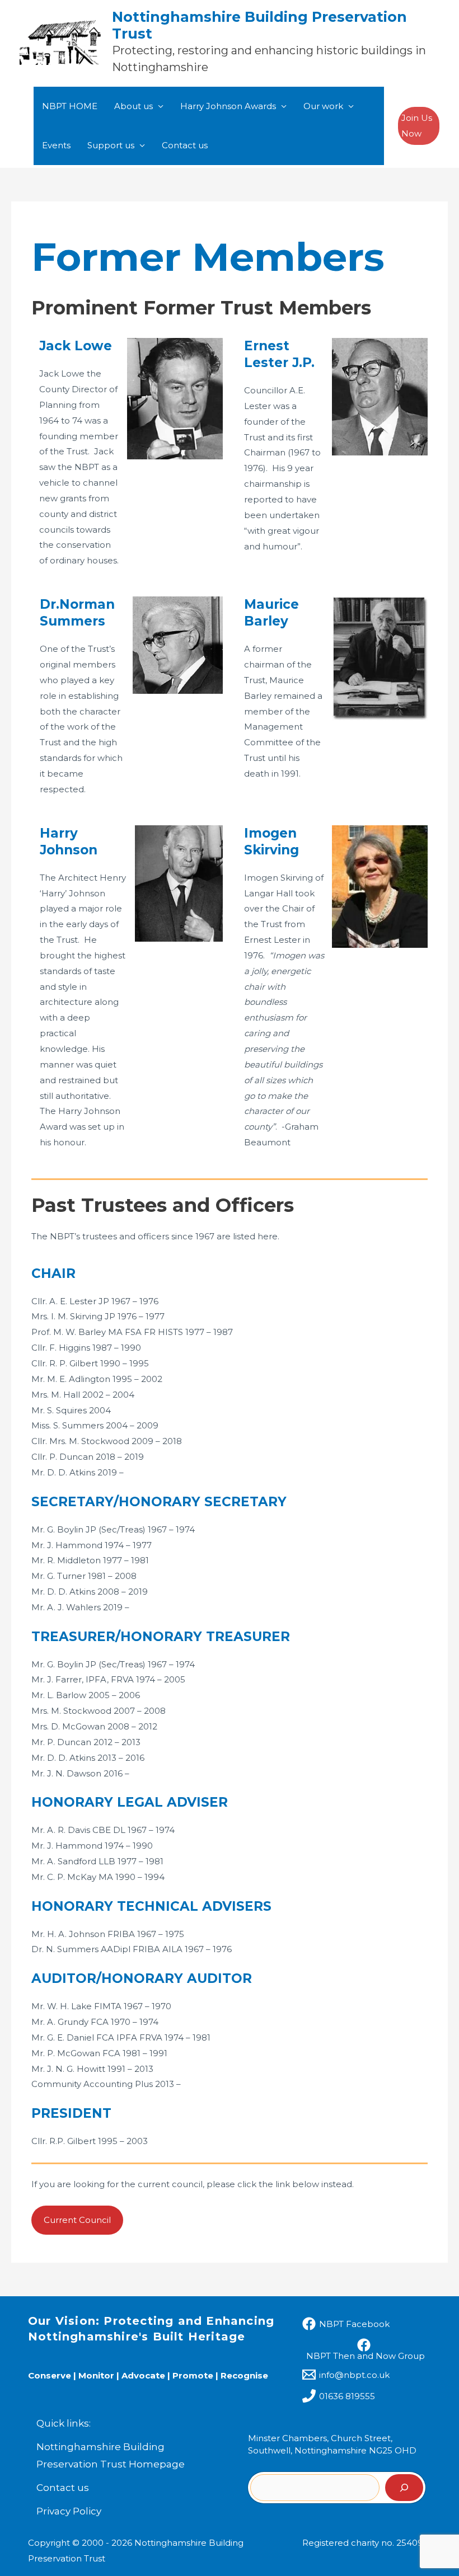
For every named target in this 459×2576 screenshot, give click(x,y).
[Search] (404, 2488)
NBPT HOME (70, 106)
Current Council (77, 2220)
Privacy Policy (69, 2511)
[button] (419, 126)
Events (56, 145)
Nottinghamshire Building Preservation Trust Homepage (111, 2456)
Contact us (185, 145)
